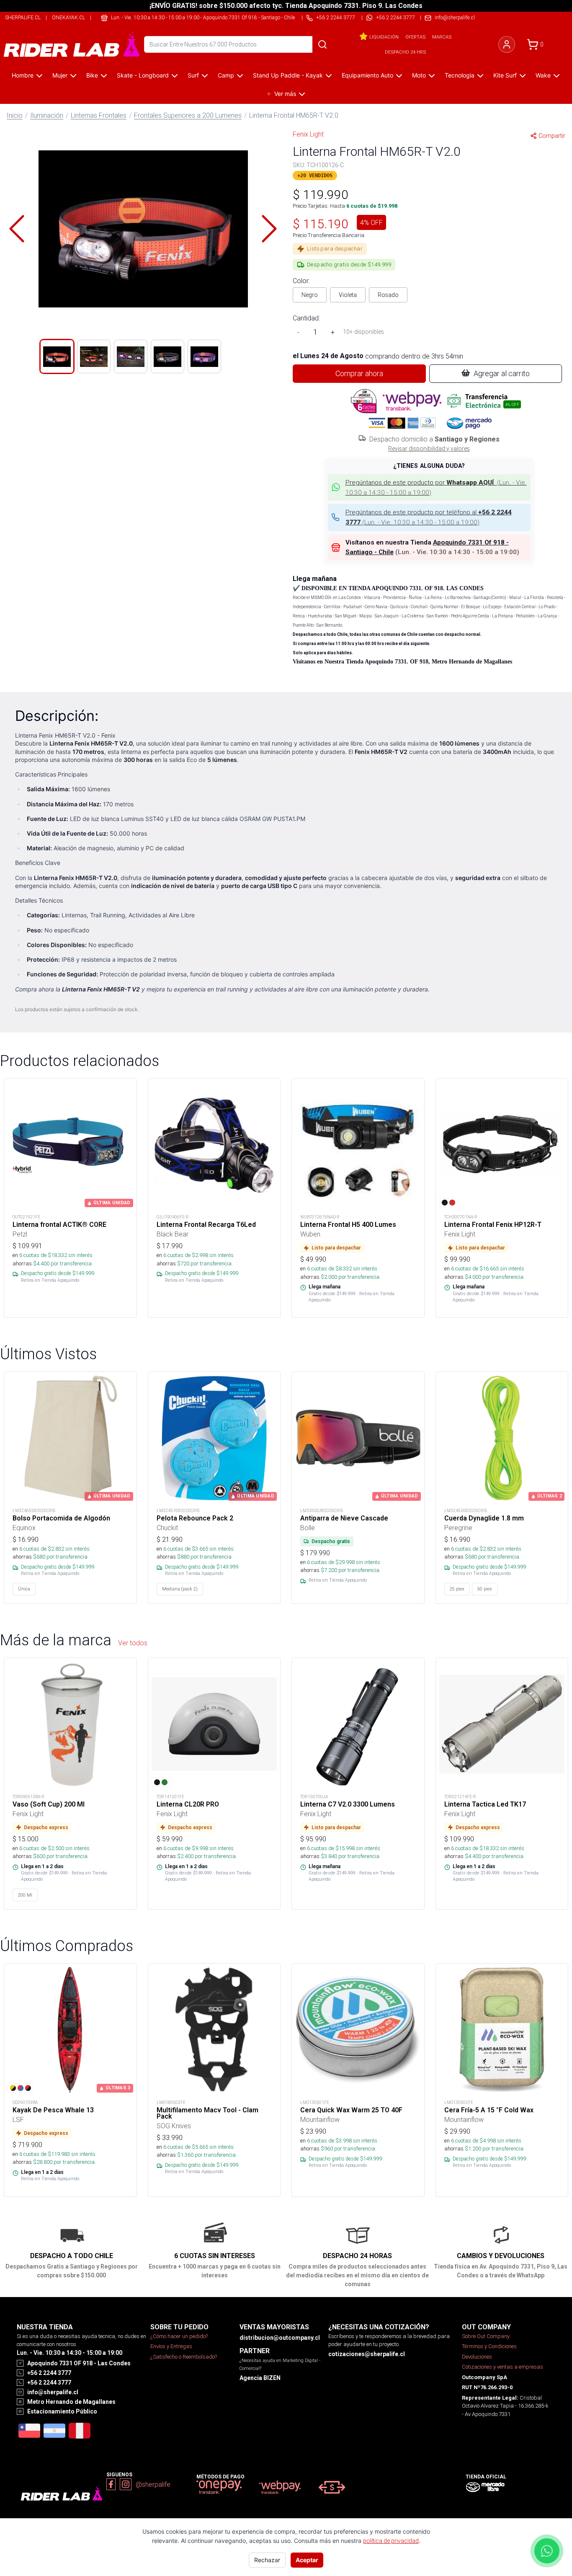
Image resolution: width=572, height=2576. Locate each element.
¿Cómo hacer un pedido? (179, 2336)
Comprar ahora (359, 373)
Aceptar (307, 2560)
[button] (143, 229)
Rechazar (267, 2560)
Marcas (442, 37)
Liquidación (384, 37)
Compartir (552, 136)
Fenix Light (308, 134)
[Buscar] (322, 44)
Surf (193, 75)
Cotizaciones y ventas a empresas (502, 2367)
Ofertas (415, 37)
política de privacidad (391, 2541)
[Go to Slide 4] (167, 356)
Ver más (285, 94)
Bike (92, 75)
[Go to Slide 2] (94, 356)
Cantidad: (306, 318)
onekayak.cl (68, 17)
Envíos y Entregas (171, 2346)
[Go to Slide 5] (204, 356)
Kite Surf (505, 75)
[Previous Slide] (17, 229)
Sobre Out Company (486, 2336)
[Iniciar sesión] (507, 44)
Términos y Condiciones (489, 2346)
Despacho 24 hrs (405, 52)
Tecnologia (460, 75)
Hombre (23, 75)
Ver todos (133, 1643)
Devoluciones (477, 2357)
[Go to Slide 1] (57, 356)
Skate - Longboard (143, 75)
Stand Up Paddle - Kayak (288, 75)
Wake (543, 75)
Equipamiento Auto (367, 75)
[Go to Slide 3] (131, 356)
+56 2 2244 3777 (396, 17)
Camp (226, 75)
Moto (419, 75)
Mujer (60, 75)
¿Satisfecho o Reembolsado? (184, 2357)
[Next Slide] (269, 229)
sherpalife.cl (23, 17)
